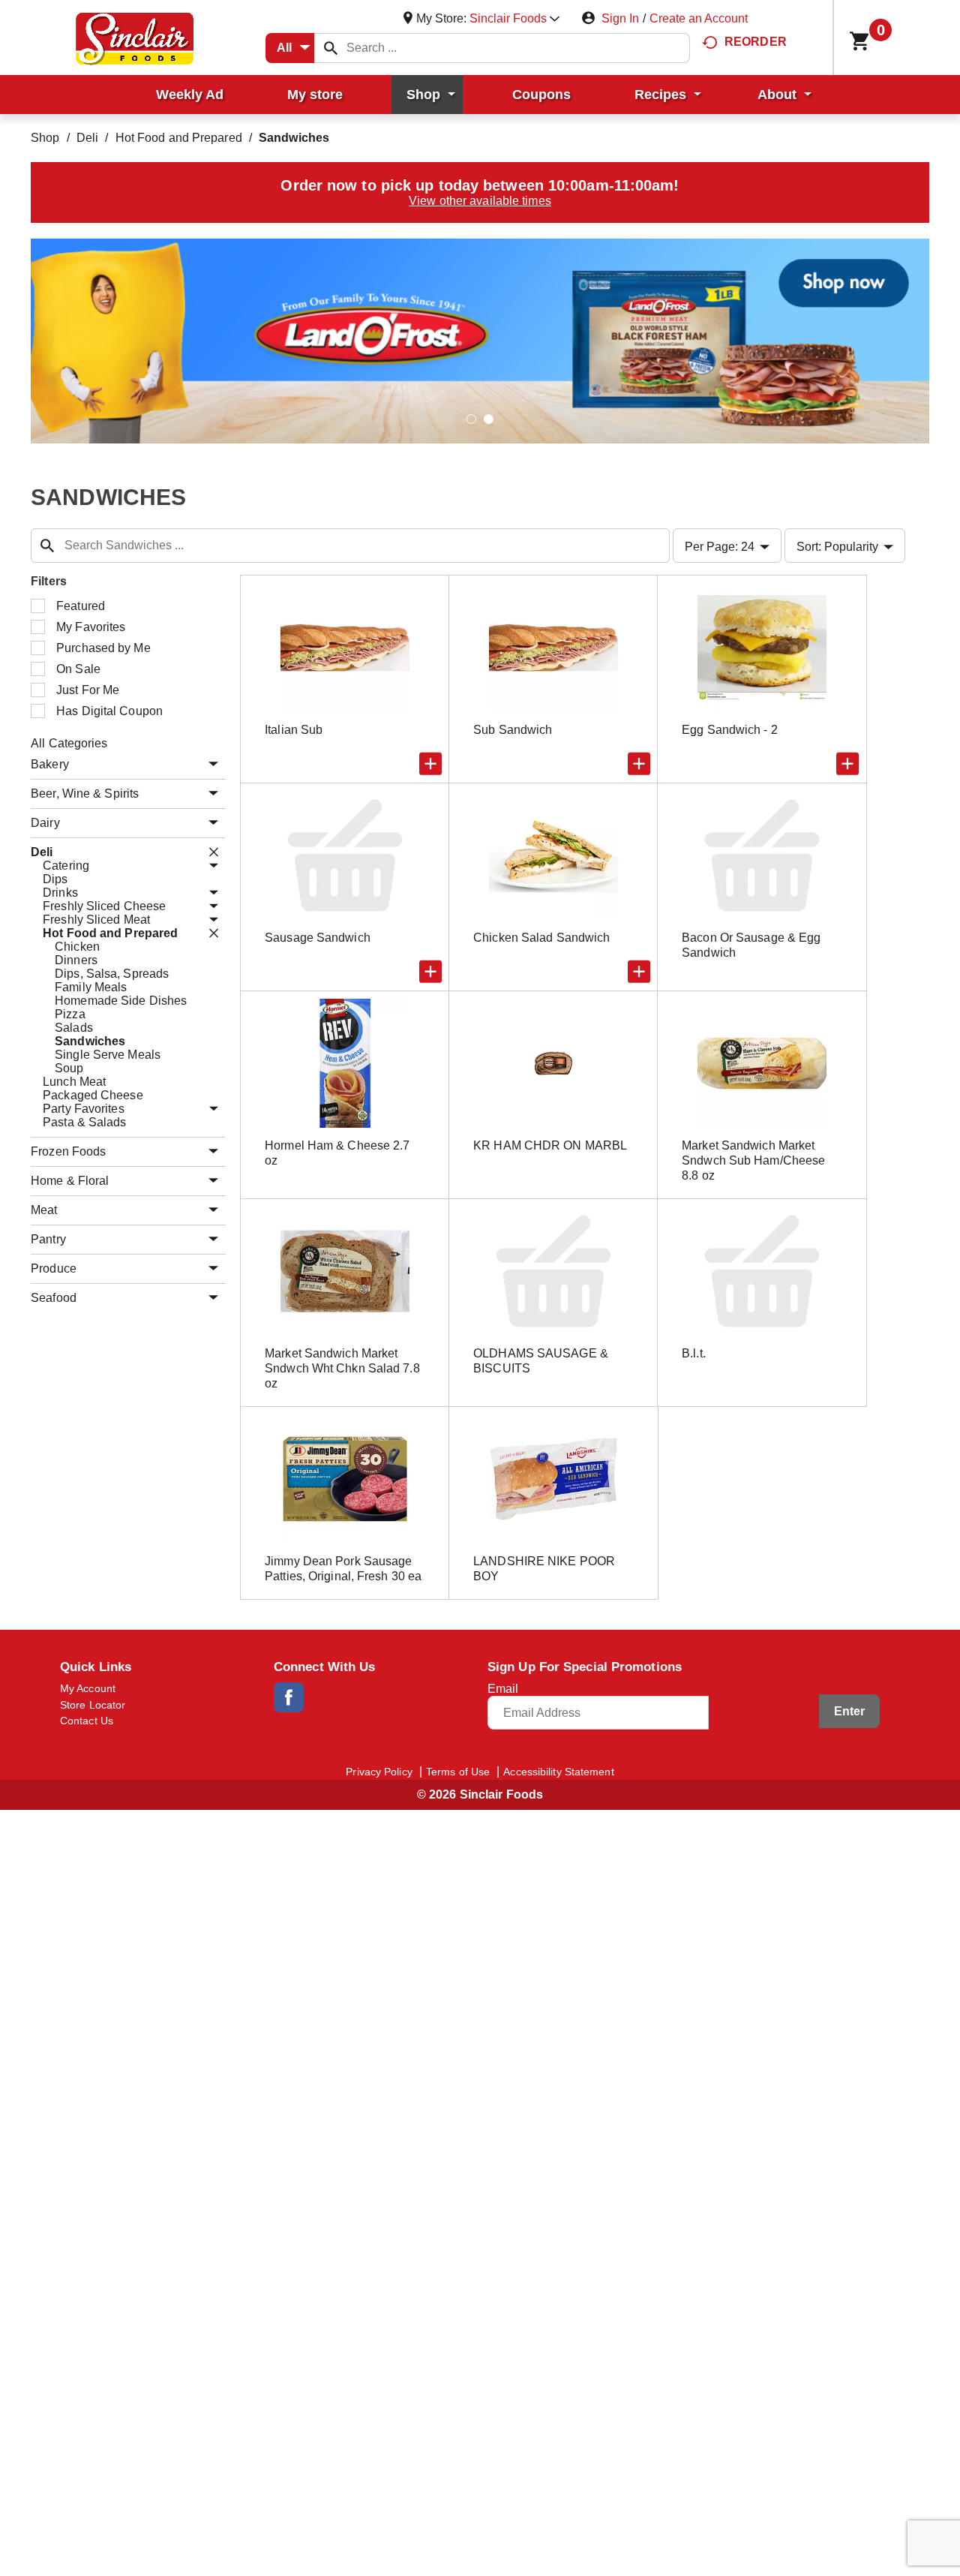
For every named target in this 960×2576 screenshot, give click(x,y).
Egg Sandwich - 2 (730, 730)
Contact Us (87, 1721)
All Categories (69, 743)
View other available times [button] (480, 201)
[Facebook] (289, 1697)
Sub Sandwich (513, 730)
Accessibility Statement (558, 1772)
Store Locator (93, 1705)
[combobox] (290, 48)
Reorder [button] (756, 42)
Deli (87, 138)
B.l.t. (694, 1353)
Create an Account (699, 18)
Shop (45, 138)
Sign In (620, 18)
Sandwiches (294, 138)
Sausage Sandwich (318, 938)
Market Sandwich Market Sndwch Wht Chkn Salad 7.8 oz (342, 1368)
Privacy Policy (379, 1772)
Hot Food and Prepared (179, 138)
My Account (88, 1688)
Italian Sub (294, 730)
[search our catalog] (331, 48)
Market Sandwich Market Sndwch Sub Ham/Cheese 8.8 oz (753, 1160)
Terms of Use (458, 1772)
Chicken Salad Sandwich (541, 938)
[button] (514, 18)
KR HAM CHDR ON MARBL (550, 1145)
